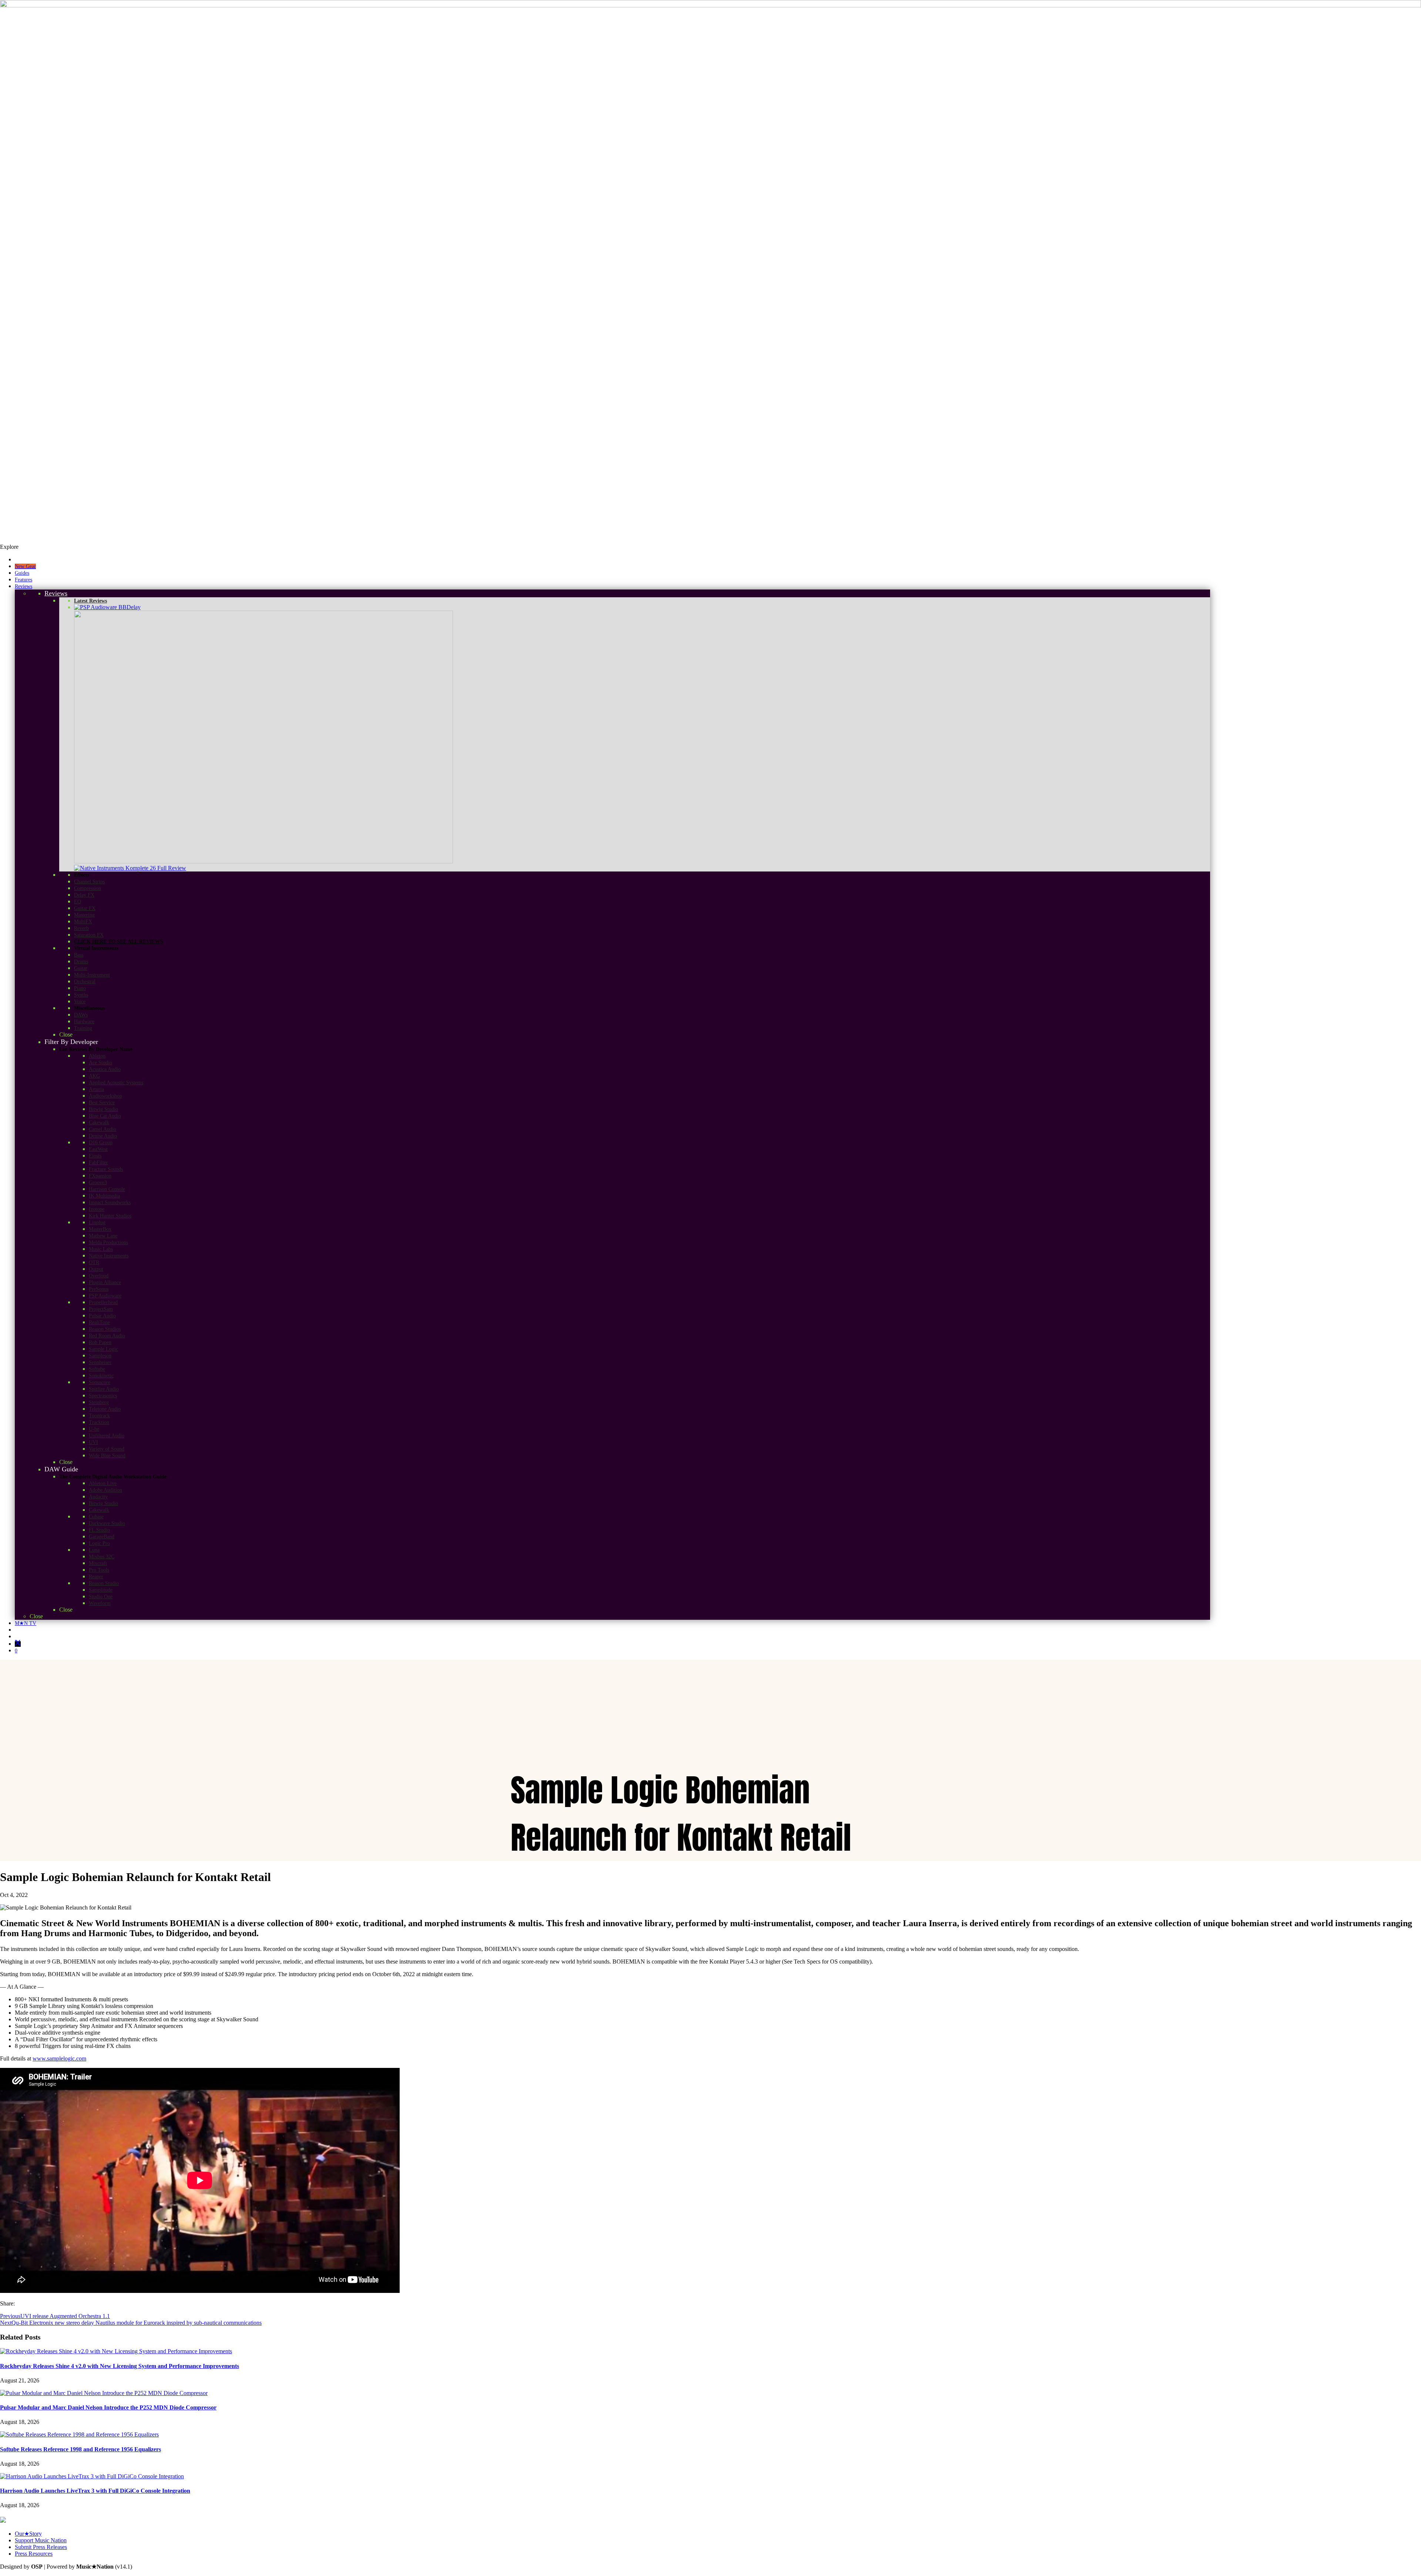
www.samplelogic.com (59, 2058)
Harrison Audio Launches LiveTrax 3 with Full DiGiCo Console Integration (95, 2491)
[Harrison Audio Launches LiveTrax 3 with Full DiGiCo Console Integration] (92, 2476)
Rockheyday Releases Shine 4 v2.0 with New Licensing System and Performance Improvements (120, 2366)
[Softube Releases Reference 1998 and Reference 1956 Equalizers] (79, 2434)
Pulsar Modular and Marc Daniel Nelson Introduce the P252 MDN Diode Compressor (108, 2407)
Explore (9, 547)
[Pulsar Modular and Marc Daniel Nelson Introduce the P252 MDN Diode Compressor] (104, 2393)
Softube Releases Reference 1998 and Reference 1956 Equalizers (80, 2449)
